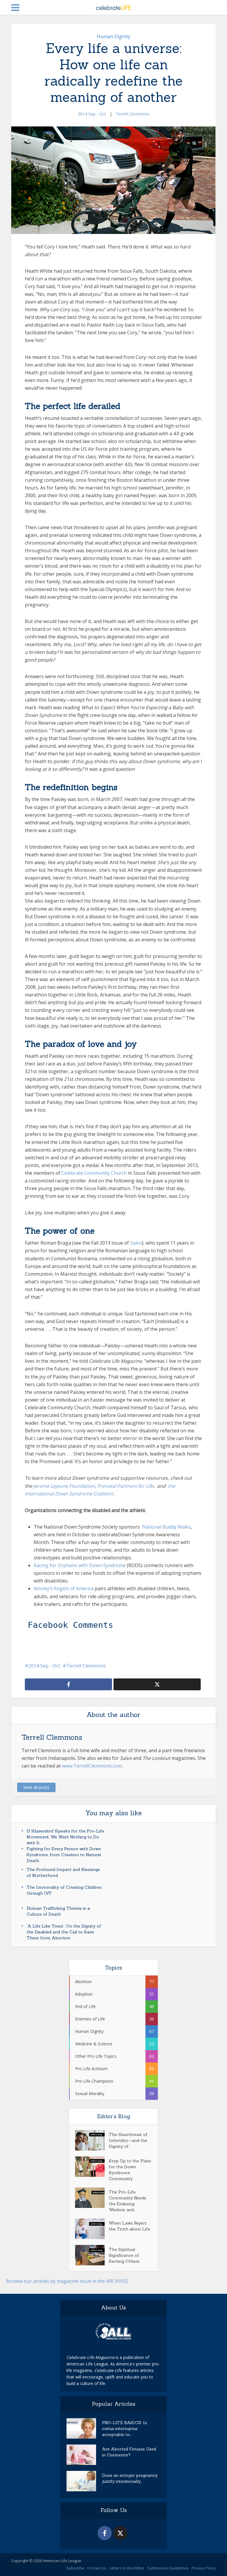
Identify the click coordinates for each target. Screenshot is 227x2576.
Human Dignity (114, 36)
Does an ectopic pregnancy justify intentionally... (130, 2478)
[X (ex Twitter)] (120, 2533)
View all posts (36, 1787)
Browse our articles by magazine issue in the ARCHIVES (67, 2281)
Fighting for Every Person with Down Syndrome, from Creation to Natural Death (64, 1855)
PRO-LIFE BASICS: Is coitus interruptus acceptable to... (124, 2429)
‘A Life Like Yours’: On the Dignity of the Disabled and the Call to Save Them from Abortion (64, 1932)
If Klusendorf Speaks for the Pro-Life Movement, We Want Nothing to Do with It (65, 1837)
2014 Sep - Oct (92, 114)
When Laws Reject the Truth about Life (129, 2226)
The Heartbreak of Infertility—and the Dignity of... (128, 2140)
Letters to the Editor (127, 2568)
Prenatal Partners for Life (125, 1486)
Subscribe (75, 2568)
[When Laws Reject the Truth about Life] (92, 2229)
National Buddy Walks (167, 1527)
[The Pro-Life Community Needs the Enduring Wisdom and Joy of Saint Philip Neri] (92, 2198)
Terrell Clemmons (133, 114)
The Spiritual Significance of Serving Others (124, 2255)
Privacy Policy (204, 2568)
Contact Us (97, 2568)
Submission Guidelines (168, 2568)
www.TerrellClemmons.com (92, 1766)
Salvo (136, 1243)
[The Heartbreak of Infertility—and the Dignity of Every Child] (92, 2140)
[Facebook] (105, 2533)
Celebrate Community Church (94, 1173)
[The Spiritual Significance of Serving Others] (92, 2255)
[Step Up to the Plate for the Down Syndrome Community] (92, 2167)
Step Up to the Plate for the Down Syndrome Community (130, 2170)
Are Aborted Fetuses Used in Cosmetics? (129, 2452)
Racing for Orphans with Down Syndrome (80, 1565)
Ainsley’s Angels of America (64, 1588)
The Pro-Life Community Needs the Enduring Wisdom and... (128, 2201)
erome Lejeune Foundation (65, 1486)
